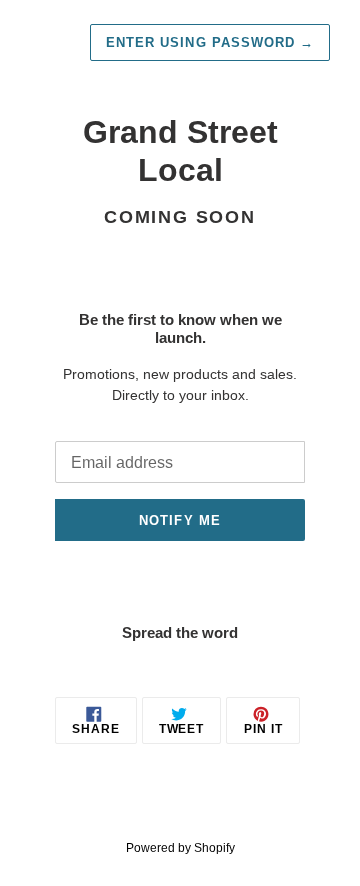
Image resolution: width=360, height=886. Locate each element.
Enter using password (210, 42)
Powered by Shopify (180, 848)
